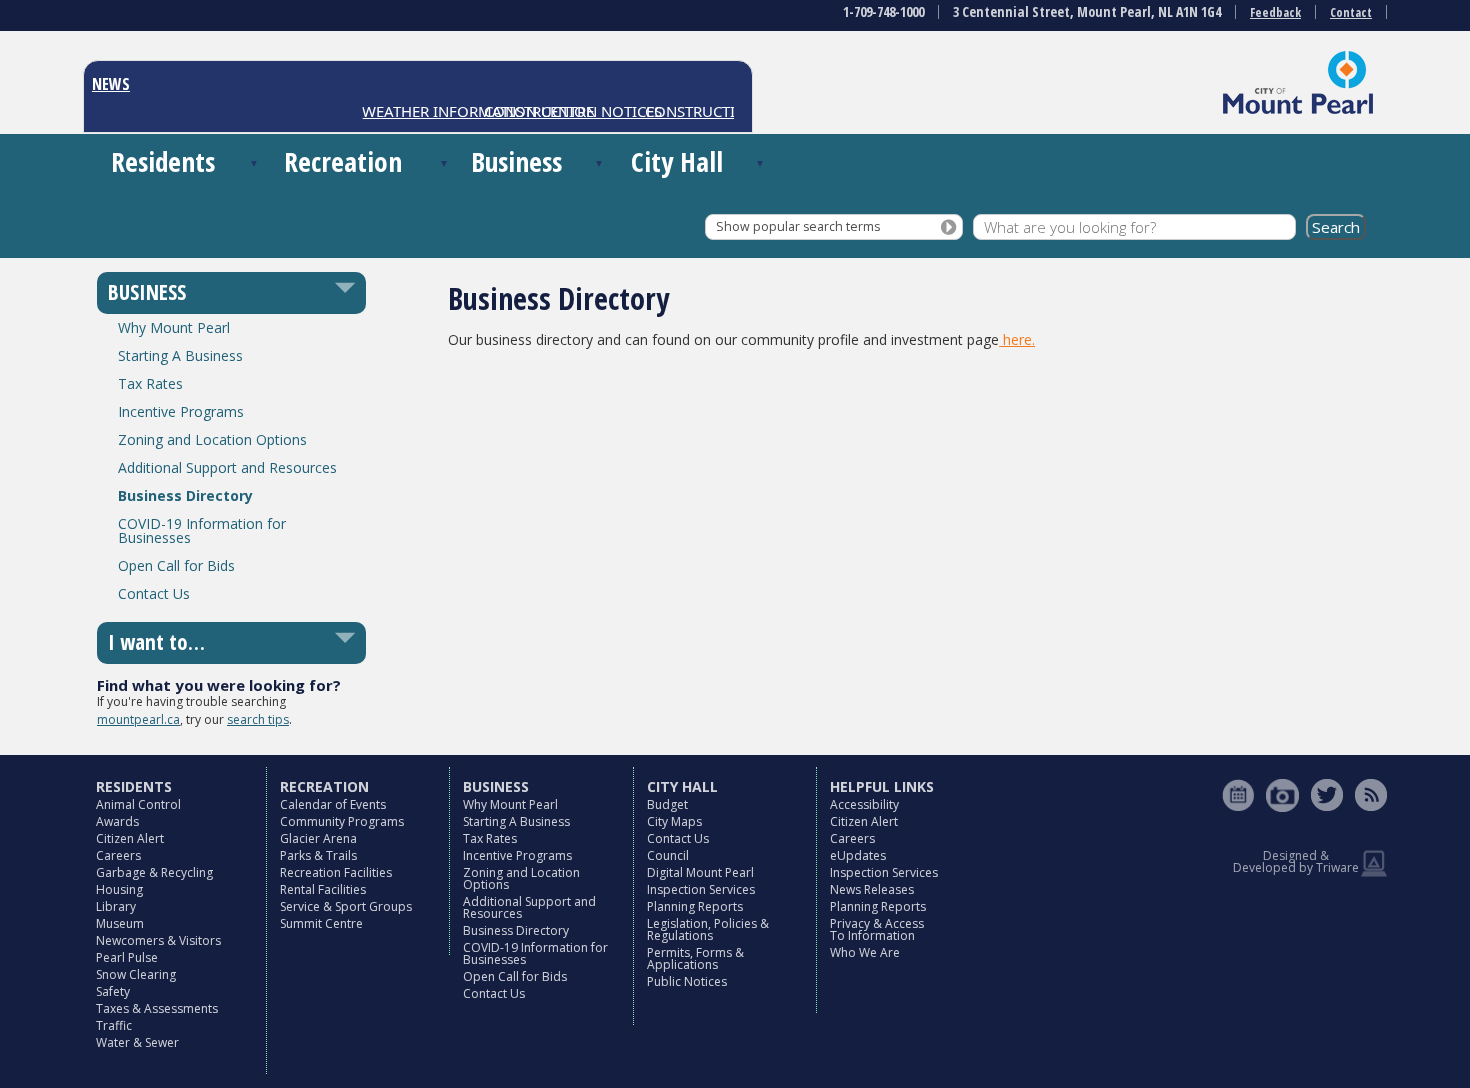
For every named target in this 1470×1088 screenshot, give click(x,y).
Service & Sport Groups (346, 906)
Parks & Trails (318, 855)
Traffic (114, 1025)
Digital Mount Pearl (700, 872)
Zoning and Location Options (212, 439)
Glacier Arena (318, 838)
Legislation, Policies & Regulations (708, 929)
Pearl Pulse (127, 957)
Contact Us (154, 593)
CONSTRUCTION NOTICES (722, 111)
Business (516, 161)
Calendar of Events (333, 804)
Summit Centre (321, 923)
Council (668, 855)
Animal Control (138, 804)
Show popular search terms (798, 226)
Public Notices (687, 981)
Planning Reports (695, 906)
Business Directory (185, 495)
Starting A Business (180, 355)
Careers (118, 855)
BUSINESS (147, 292)
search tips (258, 719)
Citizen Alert (130, 838)
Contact (1351, 12)
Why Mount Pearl (174, 327)
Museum (120, 923)
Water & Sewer (137, 1042)
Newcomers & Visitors (158, 940)
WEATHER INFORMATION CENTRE (467, 111)
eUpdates (858, 855)
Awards (117, 821)
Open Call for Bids (176, 565)
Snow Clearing (136, 974)
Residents (163, 161)
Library (116, 906)
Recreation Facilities (336, 872)
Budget (667, 804)
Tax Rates (150, 383)
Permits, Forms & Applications (695, 958)
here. (1017, 339)
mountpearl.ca (138, 719)
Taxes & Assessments (157, 1008)
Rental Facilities (323, 889)
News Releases (872, 889)
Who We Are (865, 952)
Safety (113, 991)
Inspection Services (701, 889)
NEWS (111, 84)
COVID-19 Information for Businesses (202, 530)
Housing (119, 889)
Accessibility (864, 804)
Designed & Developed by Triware (1296, 861)
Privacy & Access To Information (877, 929)
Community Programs (342, 821)
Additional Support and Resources (227, 467)
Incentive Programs (181, 411)
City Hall (677, 161)
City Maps (674, 821)
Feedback (1275, 12)
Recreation (343, 161)
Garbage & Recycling (154, 872)
